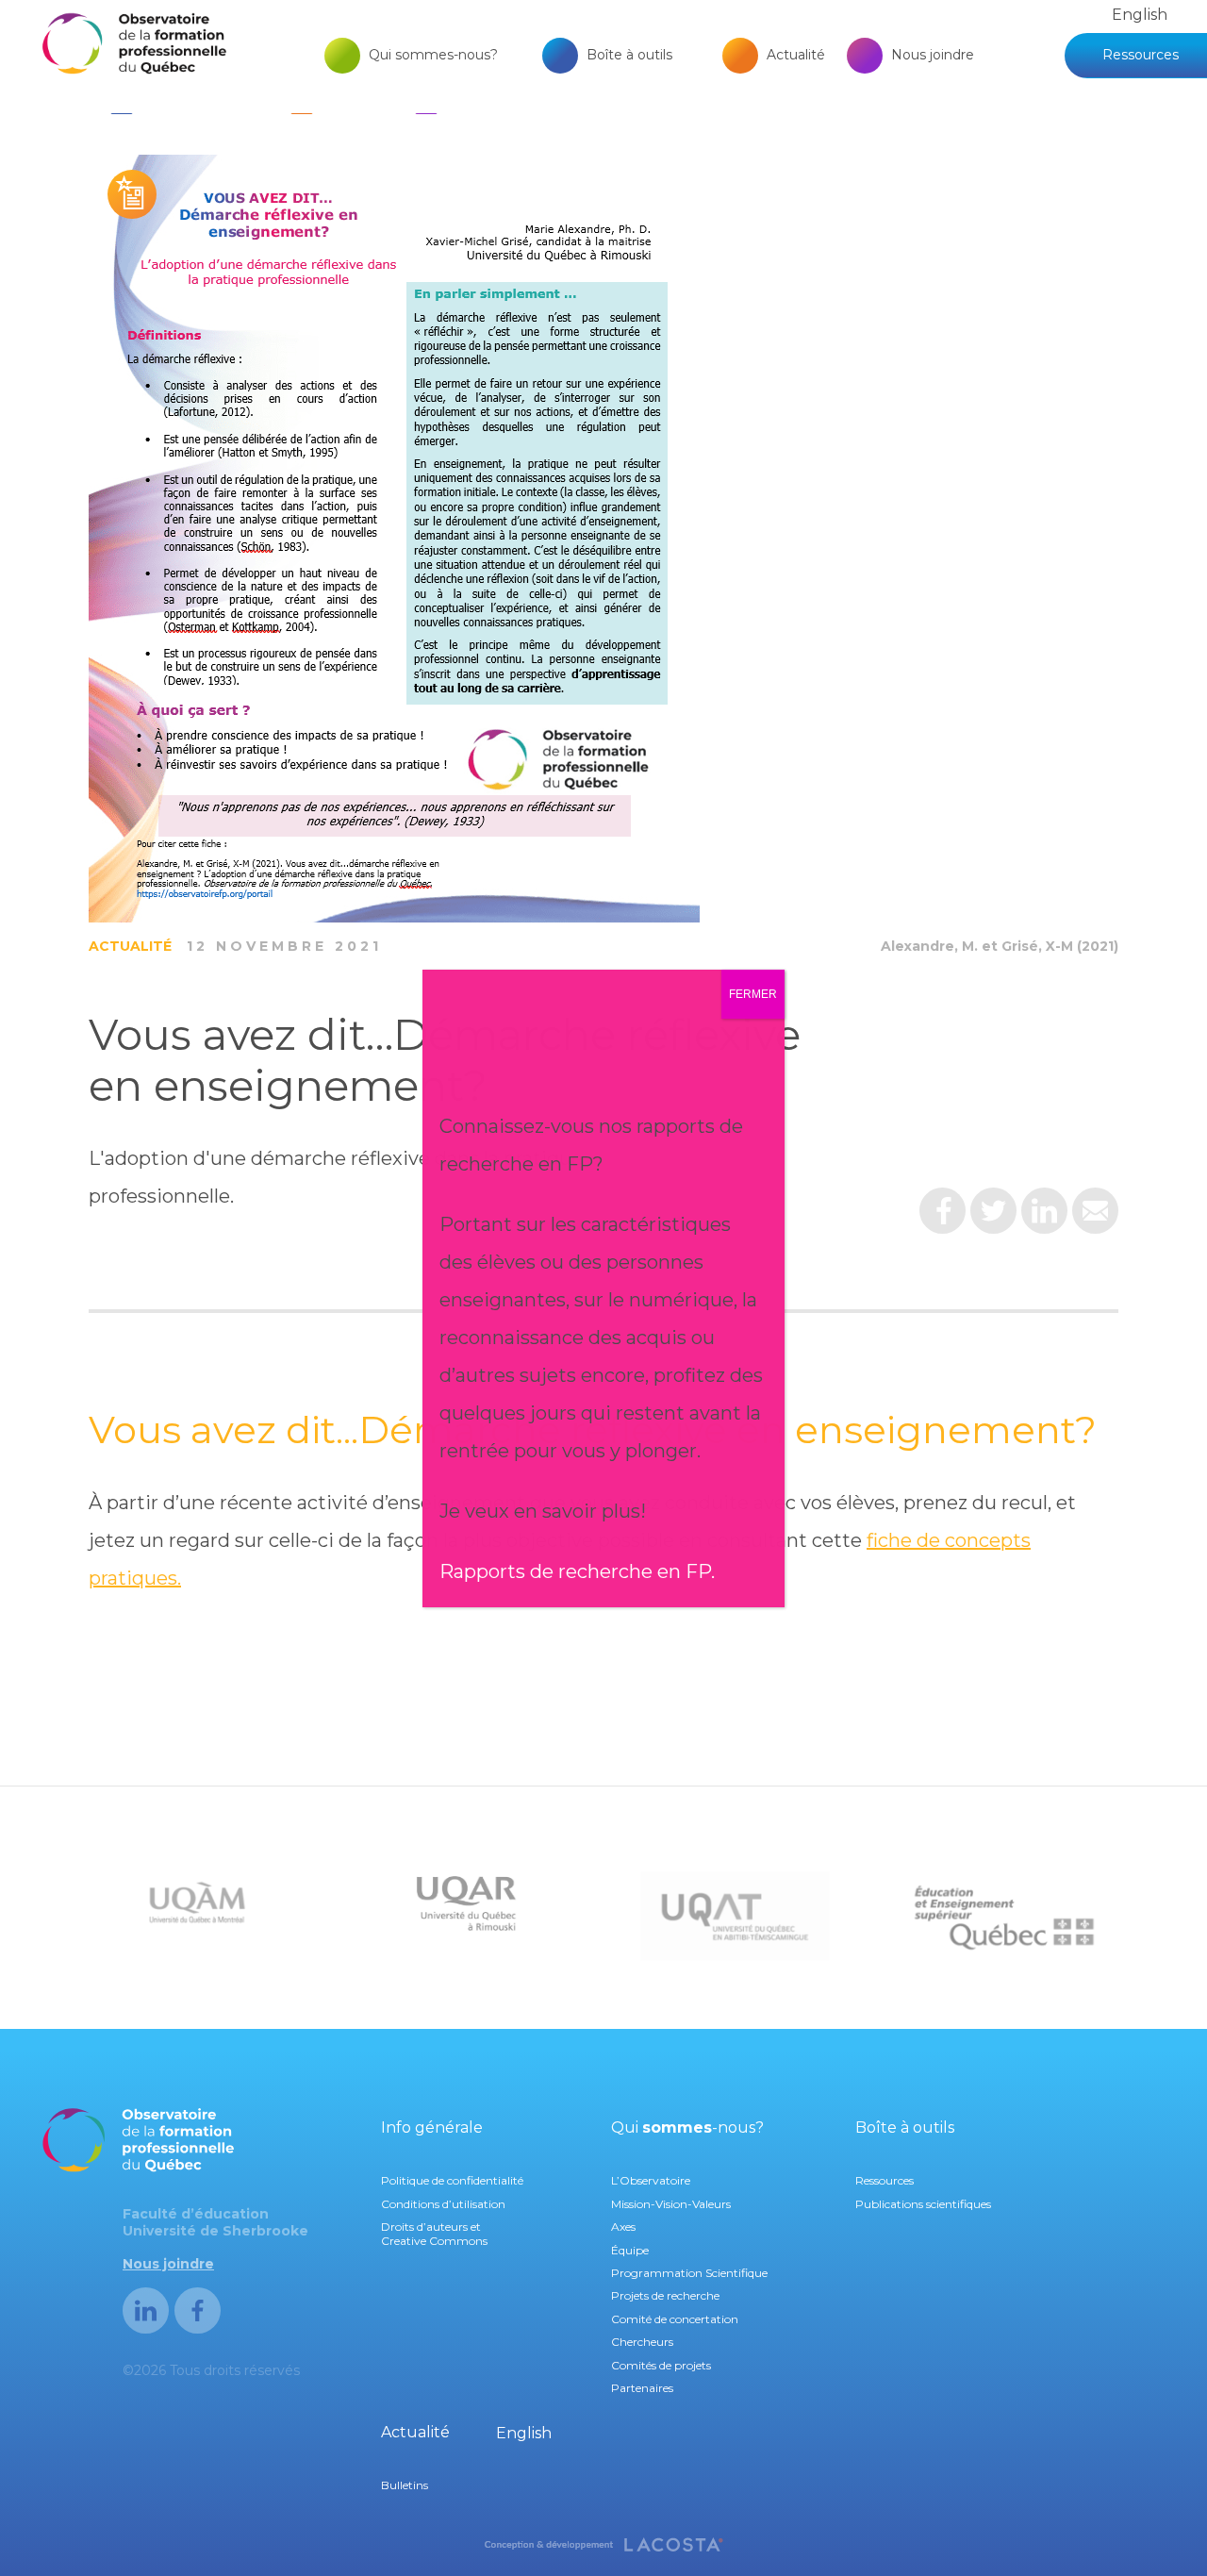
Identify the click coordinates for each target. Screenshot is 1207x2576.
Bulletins (405, 2485)
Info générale (432, 2127)
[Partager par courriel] (1095, 1218)
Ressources (1141, 55)
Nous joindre (933, 55)
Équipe (630, 2250)
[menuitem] (1140, 15)
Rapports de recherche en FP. (577, 1571)
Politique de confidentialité (452, 2180)
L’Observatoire (651, 2180)
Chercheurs (642, 2342)
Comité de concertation (675, 2319)
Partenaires (642, 2388)
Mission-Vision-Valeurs (671, 2204)
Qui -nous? (687, 2127)
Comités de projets (661, 2365)
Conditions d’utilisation (443, 2204)
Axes (623, 2227)
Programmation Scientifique (689, 2273)
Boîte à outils (629, 55)
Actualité (796, 55)
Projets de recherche (665, 2295)
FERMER (753, 994)
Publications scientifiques (923, 2204)
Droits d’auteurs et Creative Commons (434, 2233)
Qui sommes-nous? (433, 55)
